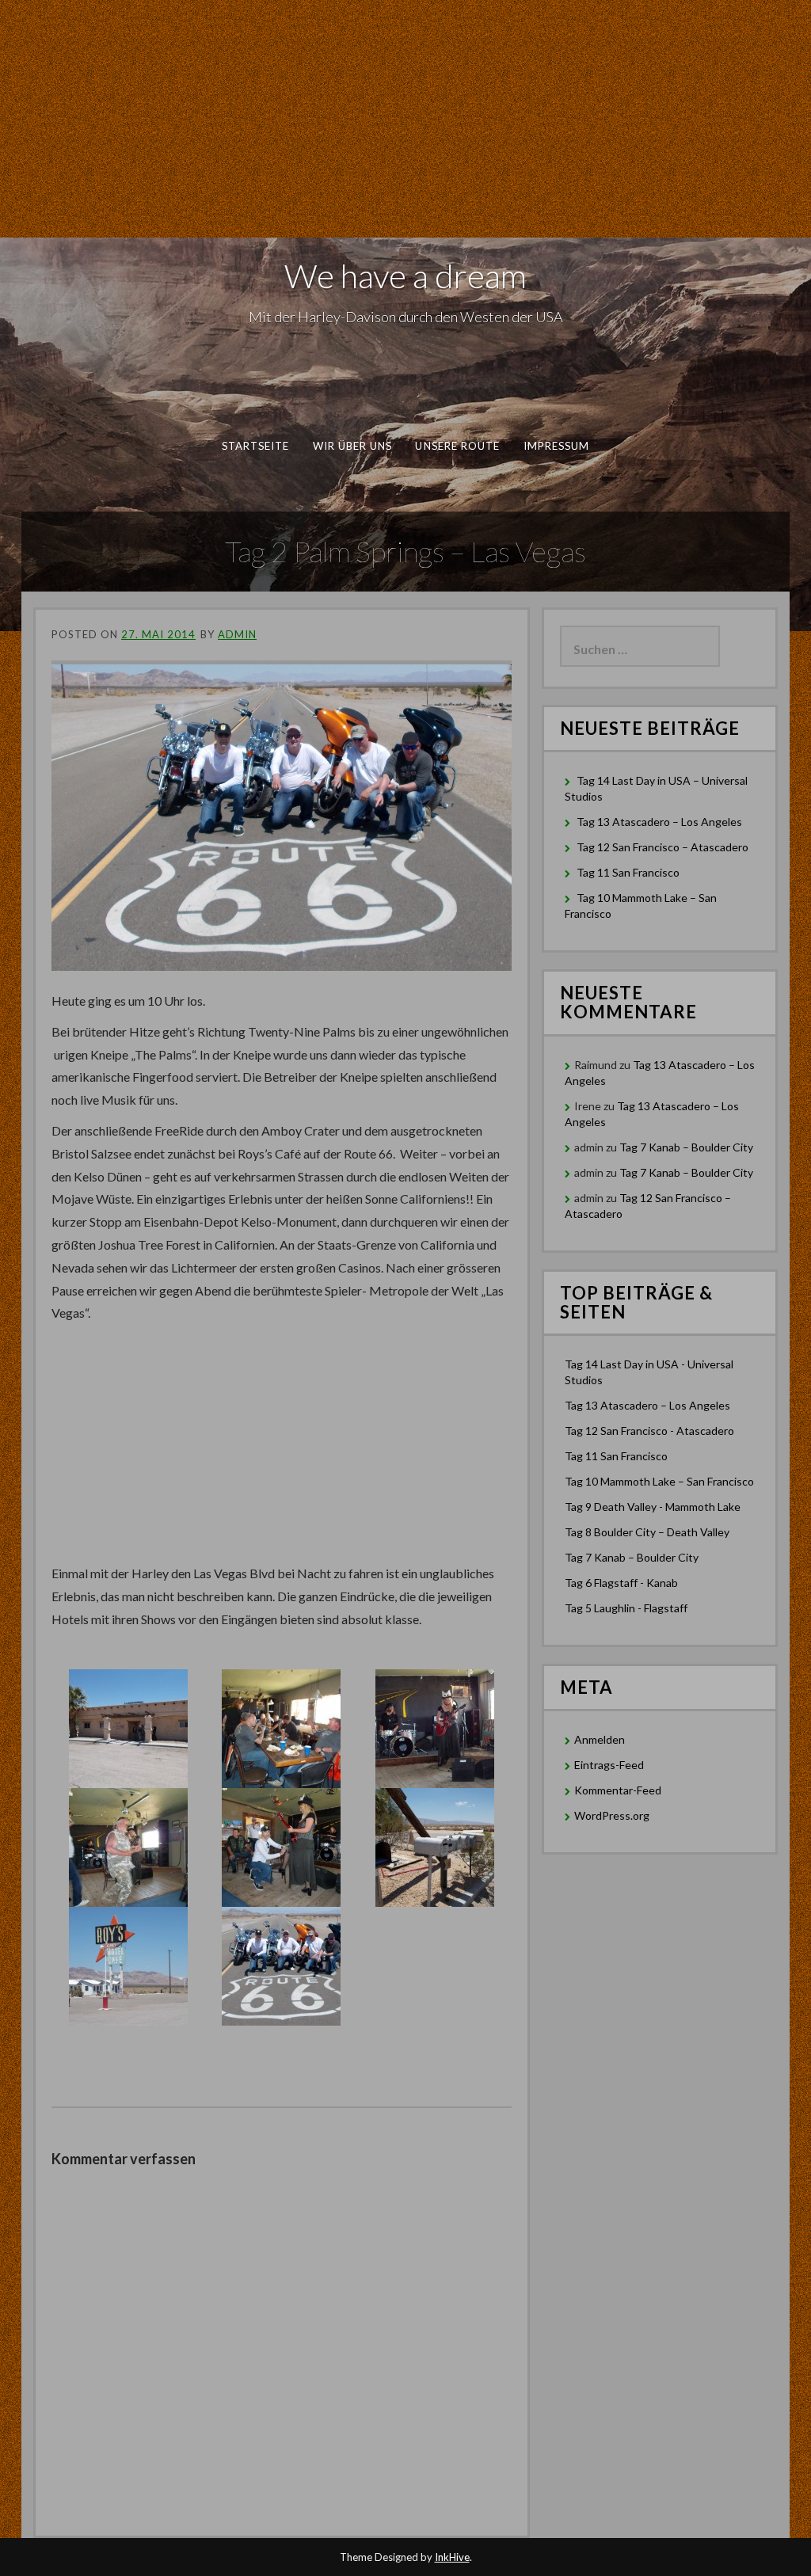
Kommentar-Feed (618, 1790)
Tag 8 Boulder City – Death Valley (647, 1532)
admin (237, 634)
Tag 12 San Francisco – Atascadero (663, 847)
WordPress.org (612, 1815)
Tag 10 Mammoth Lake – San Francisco (659, 1481)
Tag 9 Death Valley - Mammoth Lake (653, 1507)
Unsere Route (457, 446)
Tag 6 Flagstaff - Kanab (621, 1583)
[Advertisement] (405, 119)
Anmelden (600, 1739)
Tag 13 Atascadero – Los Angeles (659, 822)
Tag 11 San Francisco (628, 872)
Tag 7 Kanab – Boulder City (686, 1147)
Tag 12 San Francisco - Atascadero (649, 1431)
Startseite (256, 446)
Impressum (557, 446)
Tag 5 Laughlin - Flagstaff (626, 1608)
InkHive (452, 2557)
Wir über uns (353, 446)
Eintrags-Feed (609, 1765)
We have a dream (405, 276)
